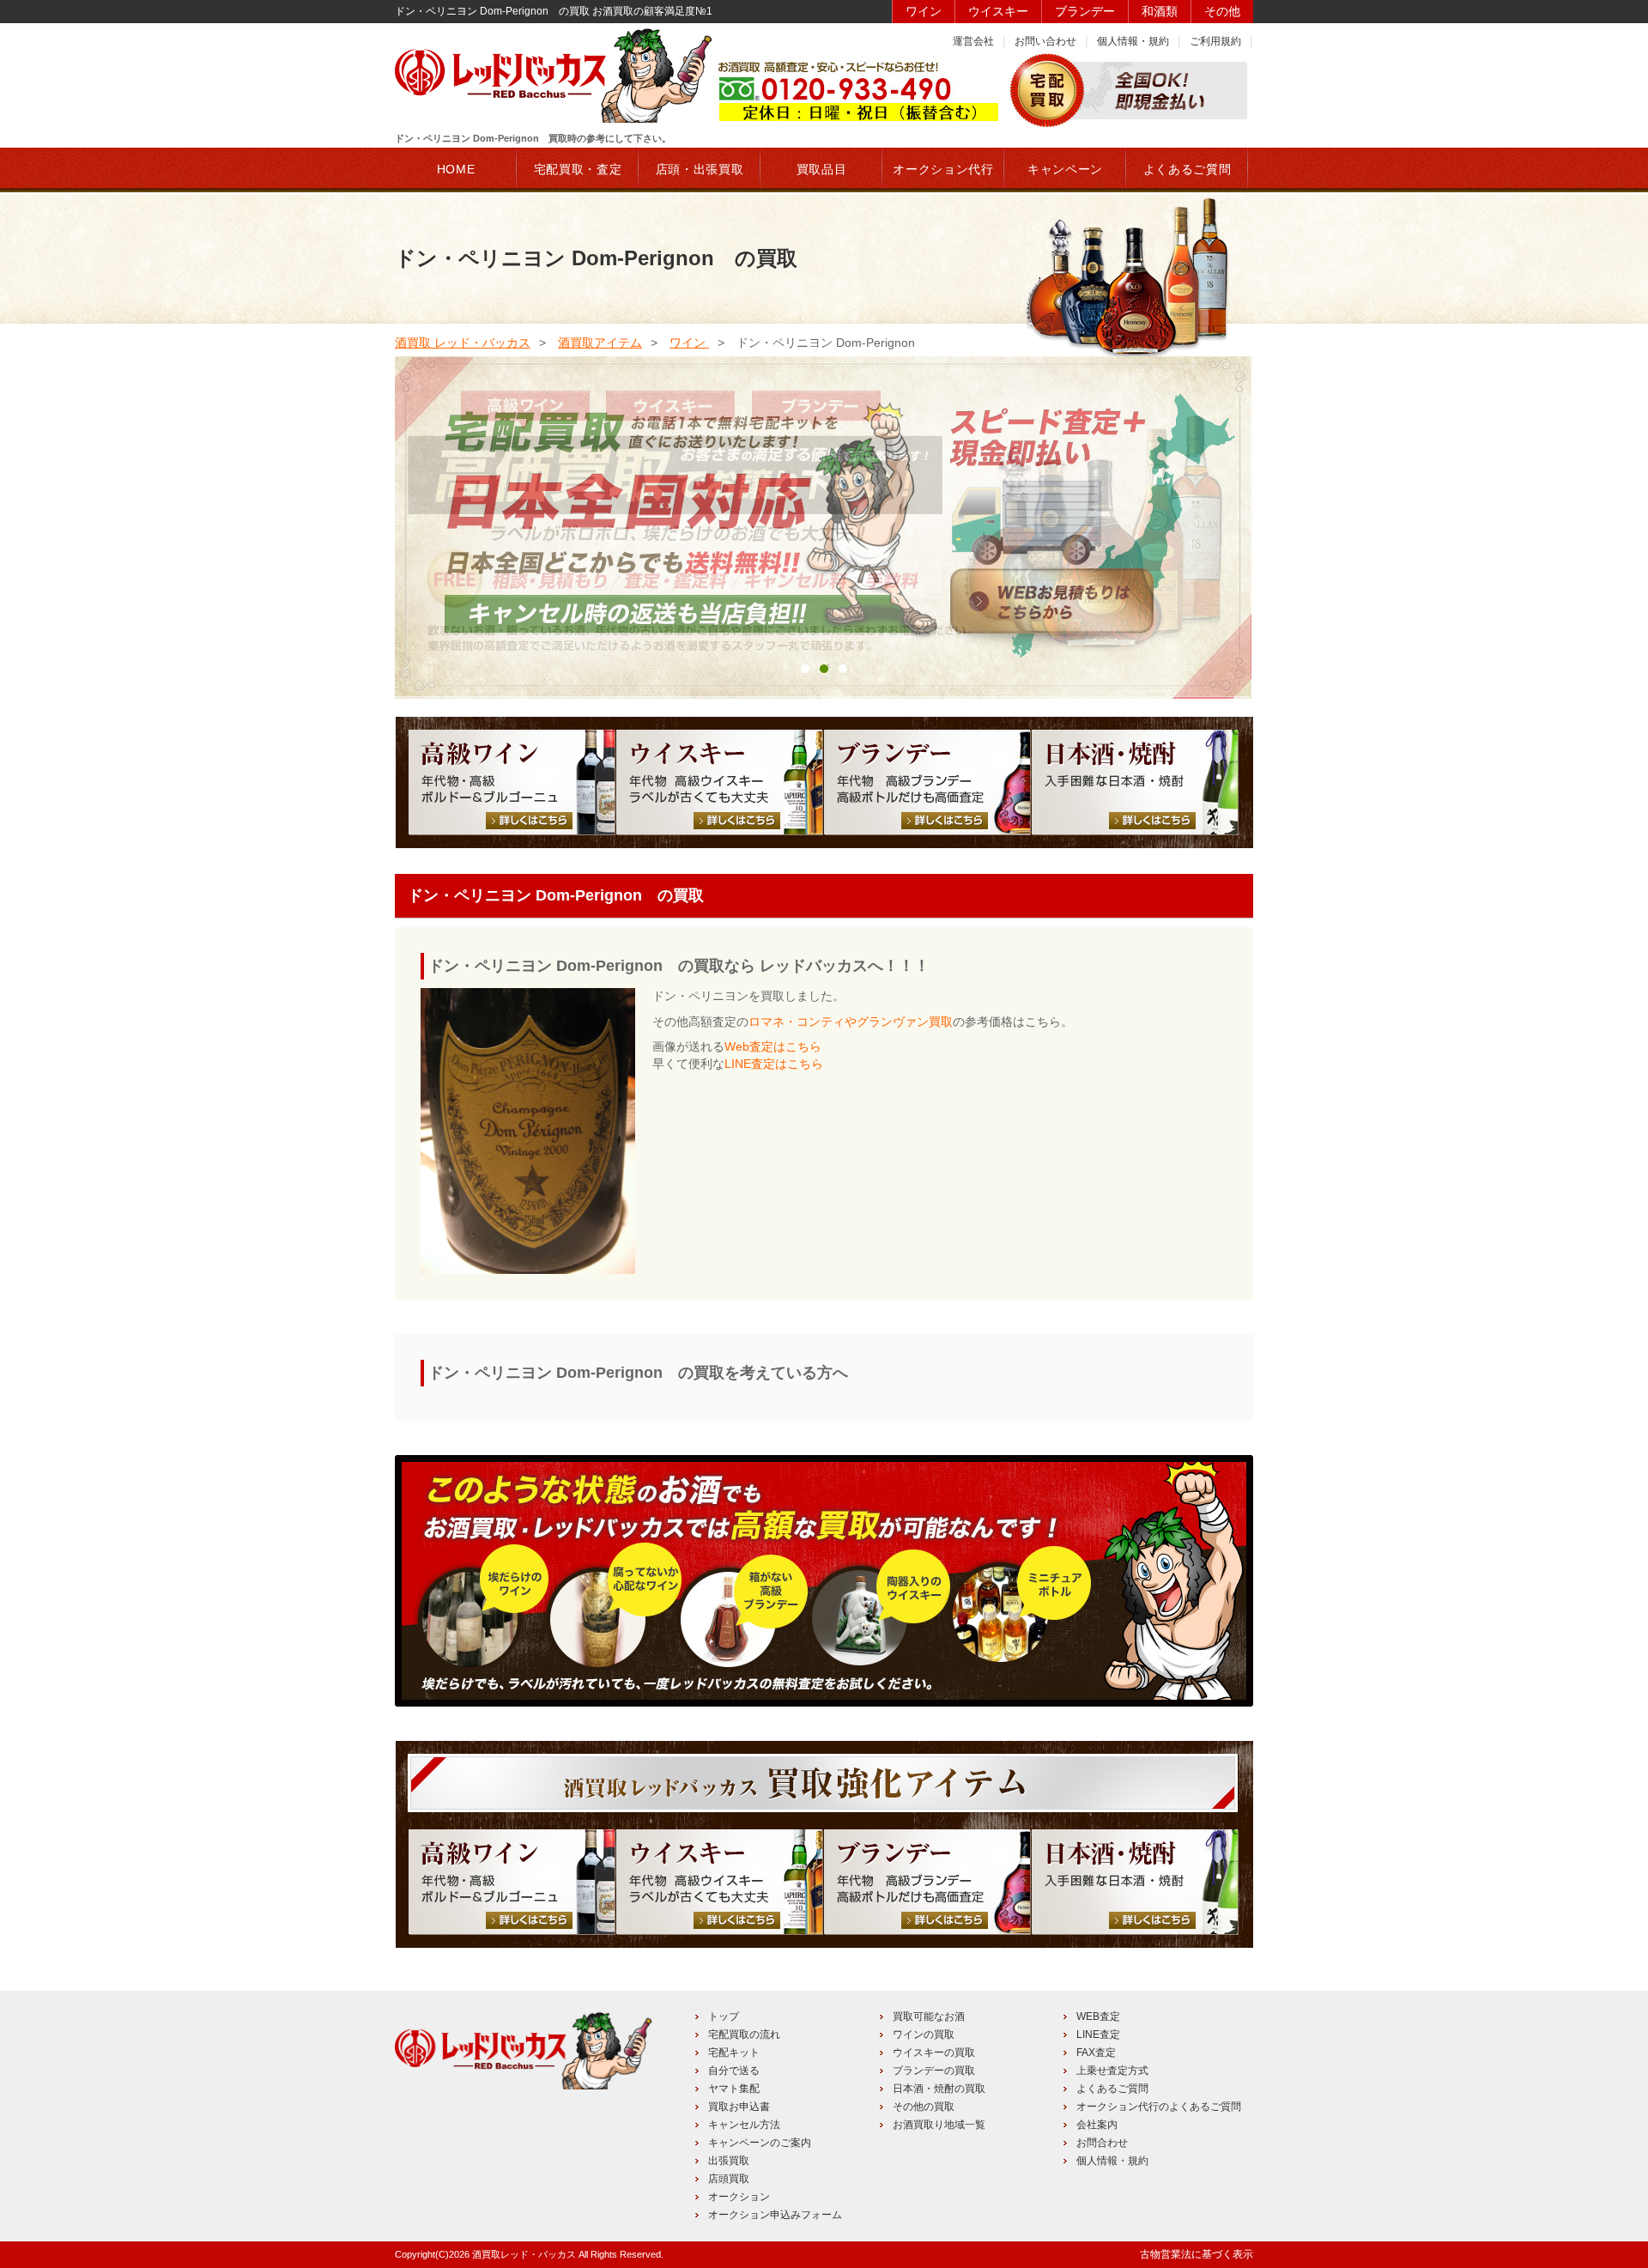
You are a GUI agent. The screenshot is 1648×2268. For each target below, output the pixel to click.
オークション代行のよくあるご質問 (1159, 2107)
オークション (739, 2197)
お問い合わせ (1045, 41)
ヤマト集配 (734, 2089)
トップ (724, 2016)
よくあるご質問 (1112, 2089)
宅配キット (734, 2053)
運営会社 (973, 41)
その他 (1222, 11)
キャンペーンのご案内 (760, 2143)
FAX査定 (1096, 2053)
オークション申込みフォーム (775, 2215)
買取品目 (822, 169)
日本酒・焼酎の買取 (939, 2089)
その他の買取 (924, 2107)
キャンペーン (1065, 169)
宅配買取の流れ (744, 2035)
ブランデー (1085, 11)
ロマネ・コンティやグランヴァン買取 (851, 1022)
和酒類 (1160, 11)
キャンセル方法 (744, 2125)
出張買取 (729, 2161)
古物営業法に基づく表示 (1197, 2254)
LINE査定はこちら (774, 1064)
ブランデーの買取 (934, 2071)
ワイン (924, 11)
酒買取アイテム (600, 343)
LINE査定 (1098, 2035)
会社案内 (1097, 2125)
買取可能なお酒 (929, 2016)
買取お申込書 (739, 2107)
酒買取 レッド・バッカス (463, 343)
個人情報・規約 (1133, 41)
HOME (456, 169)
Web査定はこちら (773, 1046)
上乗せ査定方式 (1112, 2071)
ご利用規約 (1215, 41)
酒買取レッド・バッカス (524, 2254)
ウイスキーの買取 (934, 2053)
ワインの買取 (924, 2035)
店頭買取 (729, 2179)
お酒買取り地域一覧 (939, 2125)
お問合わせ (1102, 2143)
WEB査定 (1098, 2016)
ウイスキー (998, 11)
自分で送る (734, 2071)
